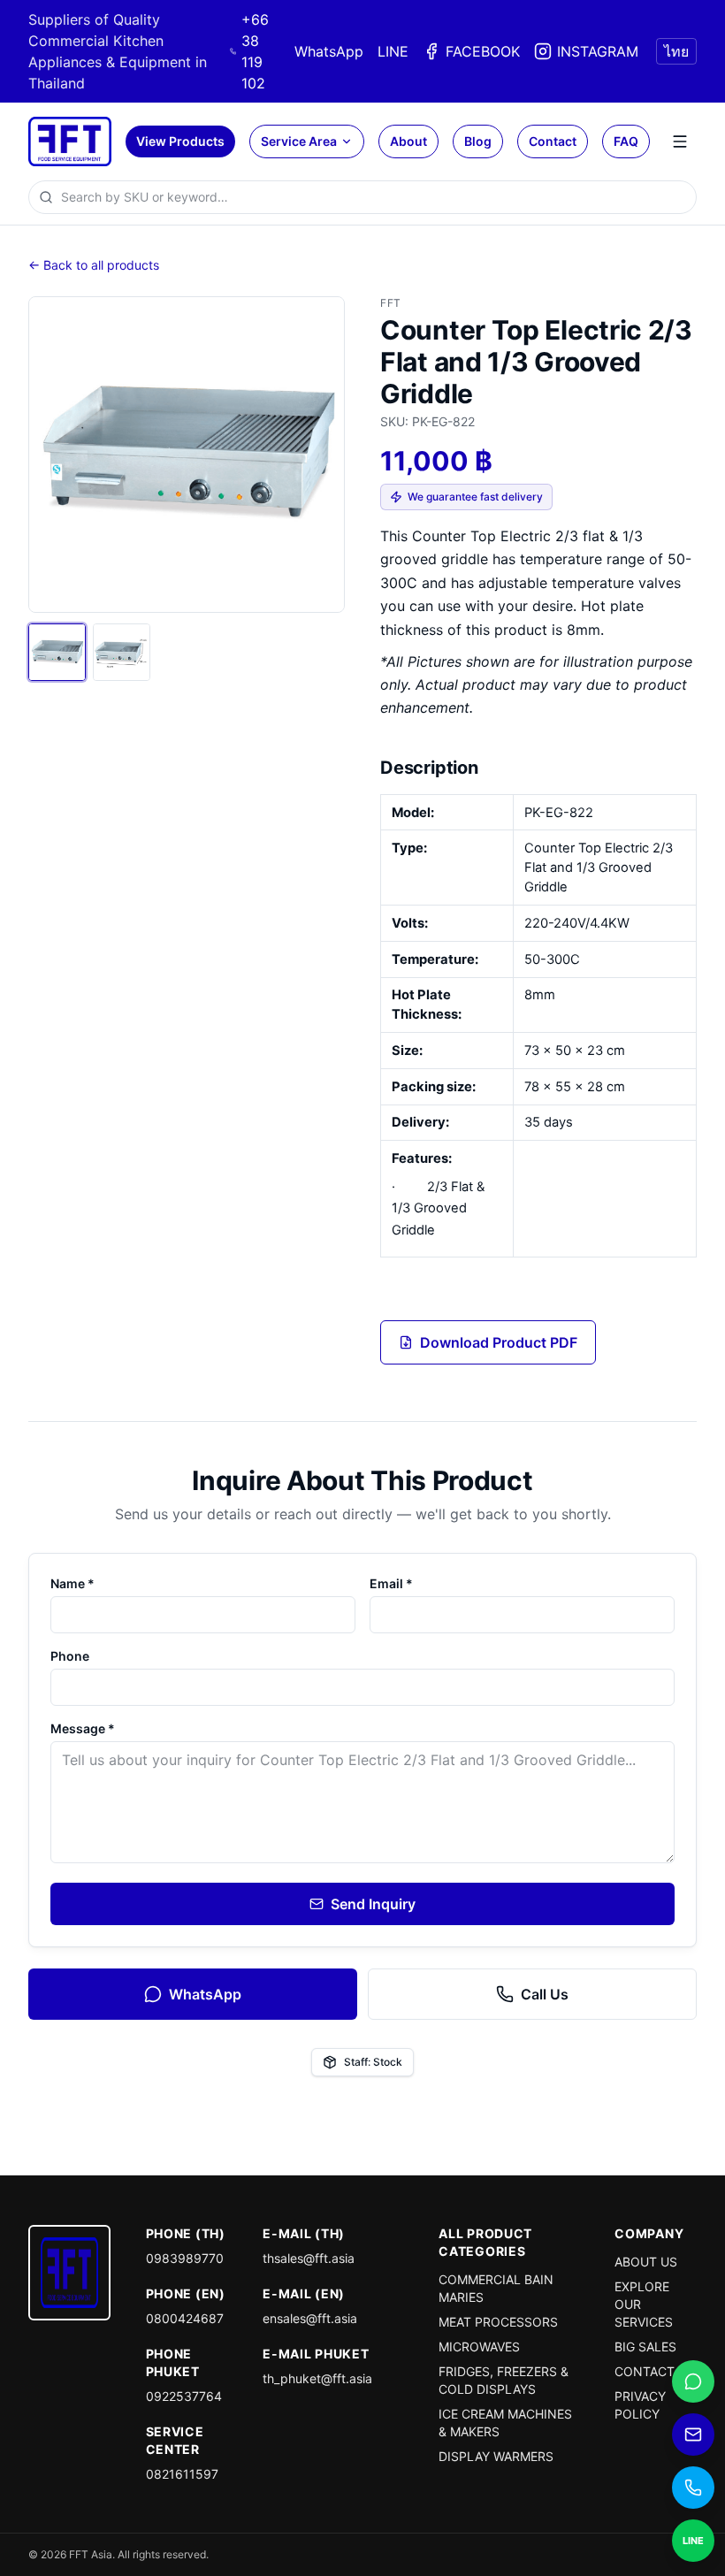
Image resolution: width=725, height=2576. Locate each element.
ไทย (676, 51)
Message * (83, 1728)
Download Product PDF (499, 1342)
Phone (70, 1656)
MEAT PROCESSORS (498, 2322)
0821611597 (182, 2474)
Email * (391, 1583)
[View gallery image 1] (57, 652)
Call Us (545, 1994)
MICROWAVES (479, 2347)
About (408, 141)
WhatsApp (329, 51)
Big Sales (645, 2347)
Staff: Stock (373, 2062)
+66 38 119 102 (255, 51)
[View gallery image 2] (122, 652)
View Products (180, 141)
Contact (553, 141)
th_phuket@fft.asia (317, 2378)
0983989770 (185, 2258)
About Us (646, 2262)
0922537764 (184, 2396)
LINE (393, 51)
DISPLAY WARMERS (496, 2456)
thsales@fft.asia (309, 2258)
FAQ (626, 141)
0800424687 (185, 2318)
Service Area (299, 141)
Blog (478, 141)
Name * (72, 1583)
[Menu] (680, 141)
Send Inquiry (373, 1904)
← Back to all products (94, 265)
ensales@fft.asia (310, 2318)
